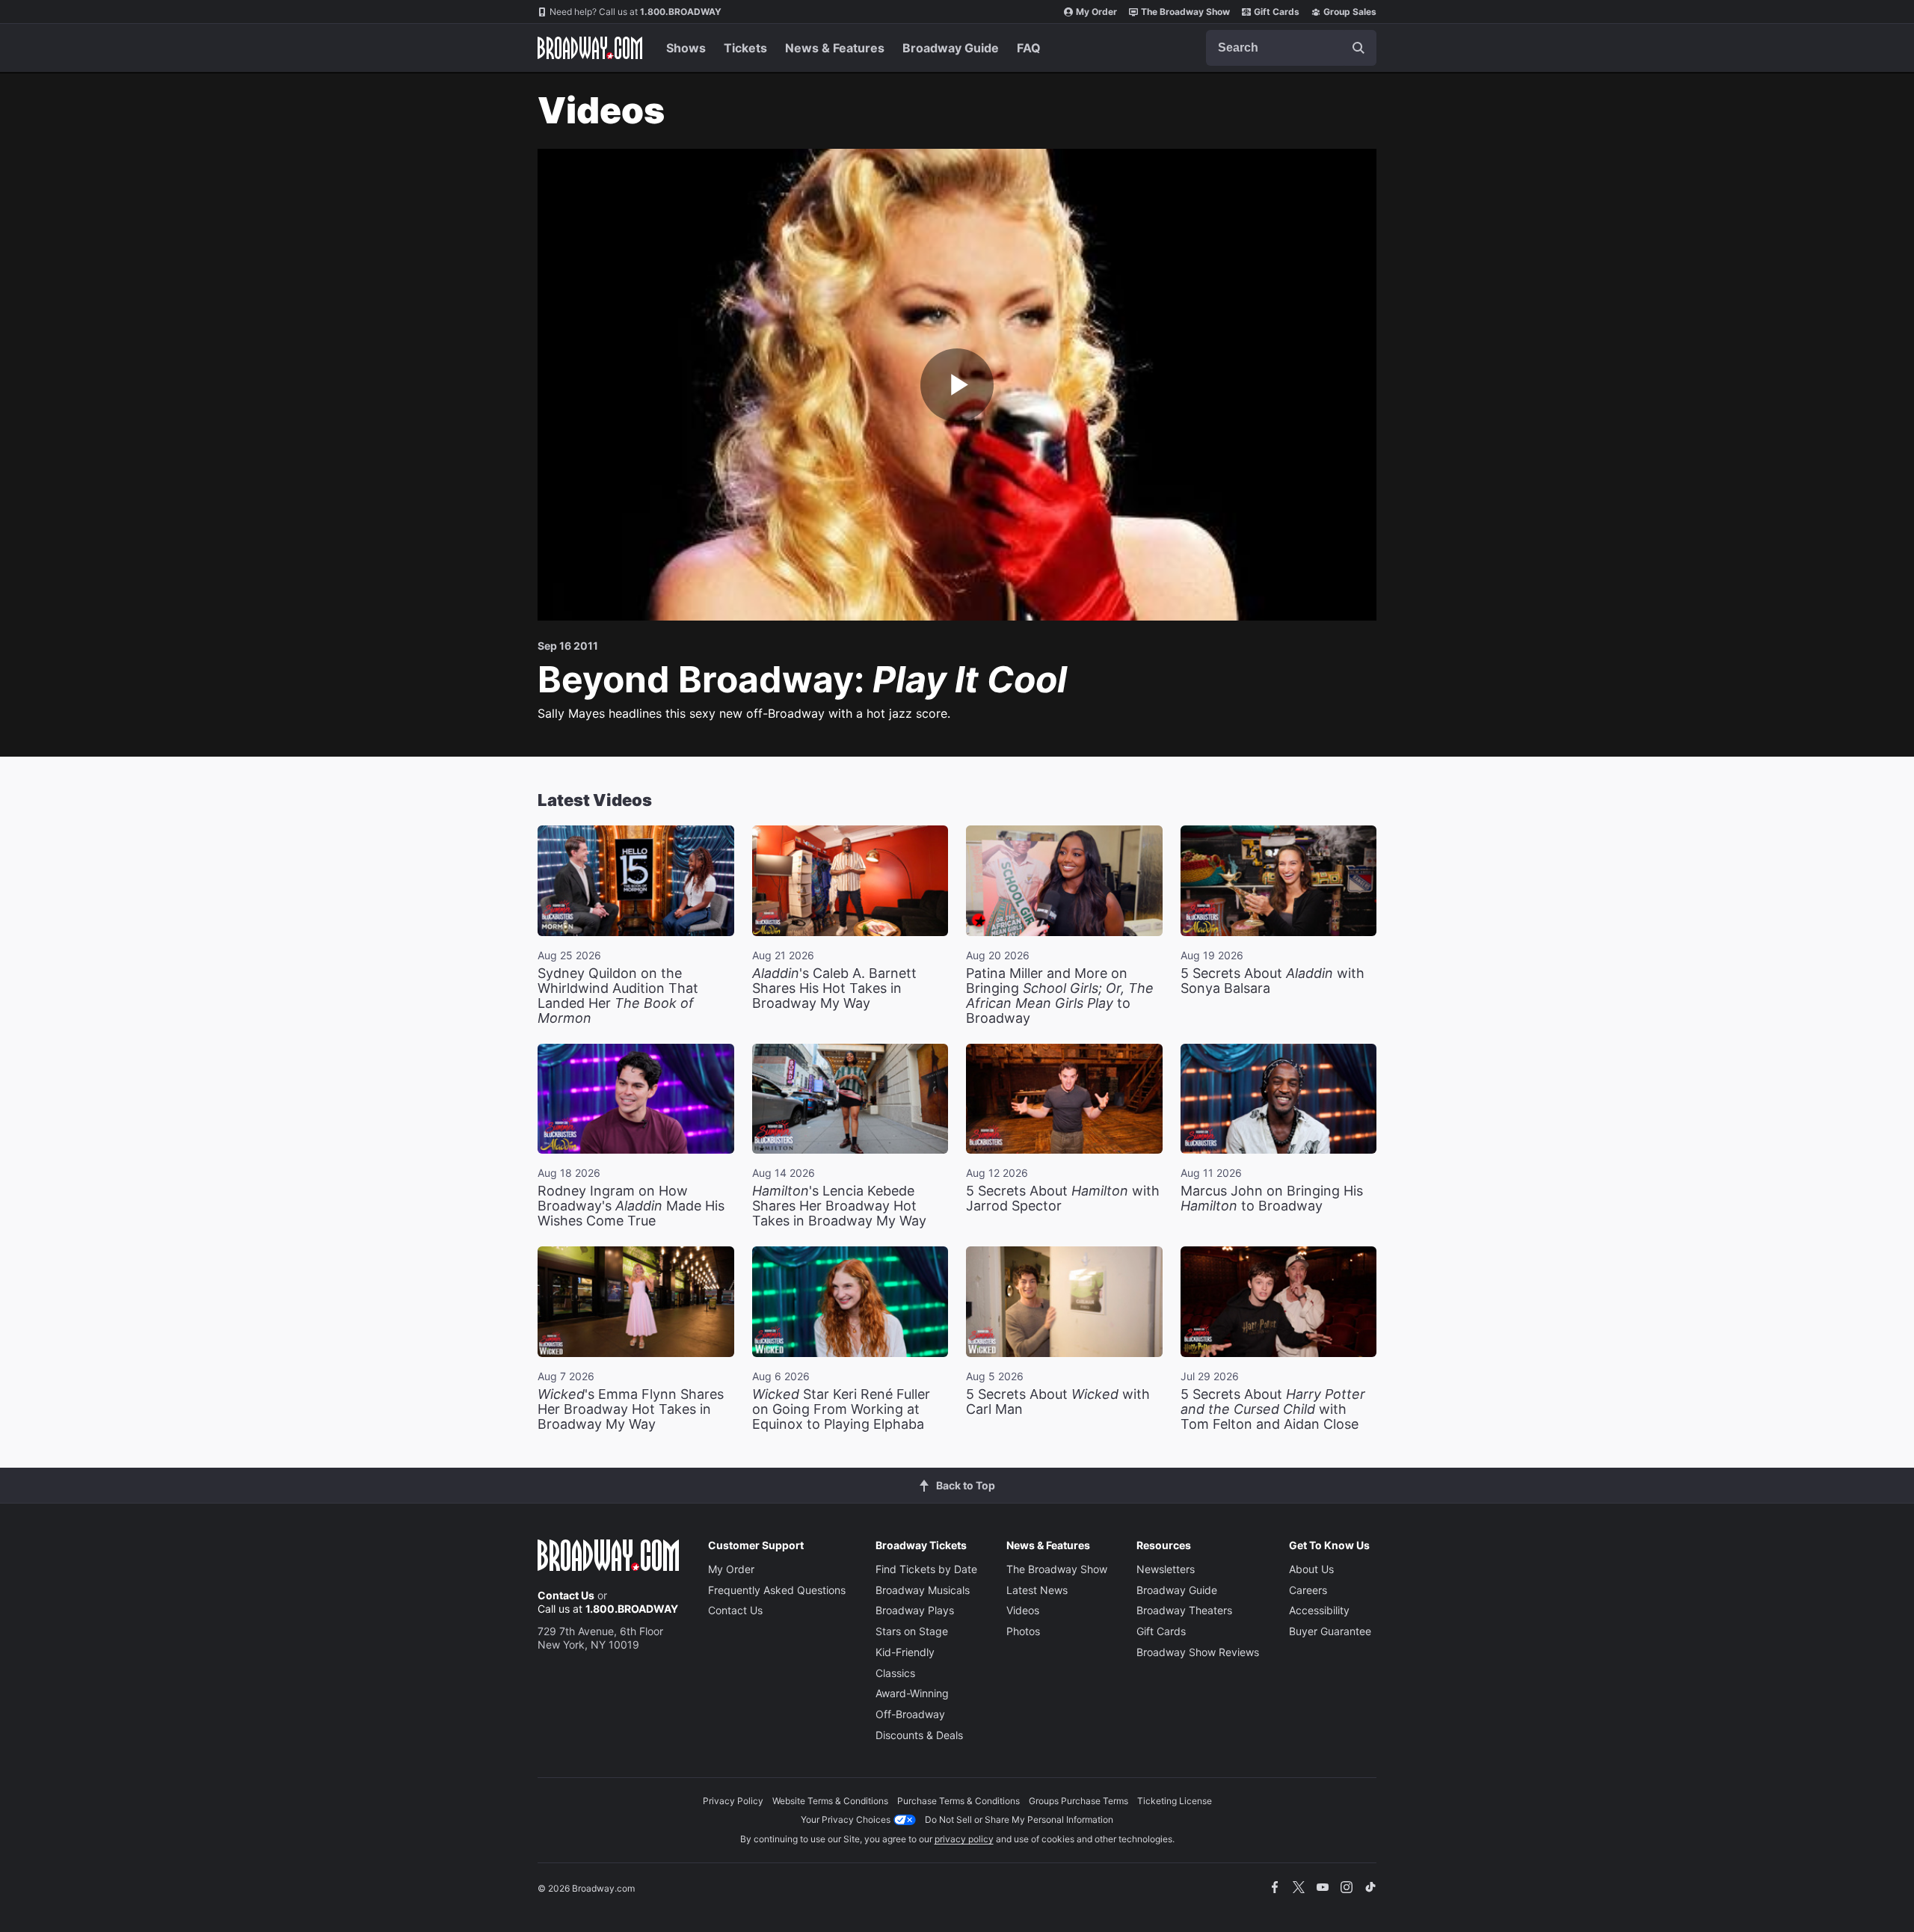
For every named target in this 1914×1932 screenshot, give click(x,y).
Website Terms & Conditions (830, 1801)
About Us (1311, 1569)
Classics (895, 1673)
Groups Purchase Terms (1078, 1801)
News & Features (835, 48)
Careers (1308, 1590)
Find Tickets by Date (926, 1569)
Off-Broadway (910, 1714)
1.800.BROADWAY (636, 12)
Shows (686, 48)
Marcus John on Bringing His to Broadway (1272, 1198)
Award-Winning (912, 1693)
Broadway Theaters (1184, 1610)
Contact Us (566, 1595)
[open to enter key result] (1358, 48)
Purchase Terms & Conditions (958, 1801)
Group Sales (1350, 12)
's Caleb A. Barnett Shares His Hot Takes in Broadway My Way (834, 988)
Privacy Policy (733, 1801)
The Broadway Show (1185, 12)
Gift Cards (1277, 12)
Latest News (1037, 1590)
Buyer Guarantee (1330, 1631)
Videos (1023, 1610)
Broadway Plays (915, 1610)
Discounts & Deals (919, 1735)
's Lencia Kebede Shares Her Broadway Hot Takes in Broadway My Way (839, 1206)
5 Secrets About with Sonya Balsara (1273, 981)
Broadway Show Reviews (1198, 1652)
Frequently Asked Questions (777, 1590)
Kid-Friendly (905, 1652)
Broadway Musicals (923, 1590)
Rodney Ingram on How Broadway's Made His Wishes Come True (631, 1206)
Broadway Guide (951, 48)
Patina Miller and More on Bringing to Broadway (1060, 996)
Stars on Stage (912, 1631)
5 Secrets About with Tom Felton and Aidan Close (1273, 1409)
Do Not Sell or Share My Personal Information (1019, 1819)
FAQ (1029, 48)
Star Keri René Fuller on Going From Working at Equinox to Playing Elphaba (841, 1409)
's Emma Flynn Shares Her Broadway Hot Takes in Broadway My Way (631, 1409)
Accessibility (1319, 1610)
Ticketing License (1175, 1801)
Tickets (745, 48)
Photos (1023, 1631)
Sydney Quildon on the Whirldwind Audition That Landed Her (618, 996)
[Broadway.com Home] (590, 48)
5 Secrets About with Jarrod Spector (1063, 1198)
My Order (1096, 12)
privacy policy (964, 1839)
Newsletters (1166, 1569)
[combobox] (1291, 48)
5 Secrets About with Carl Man (1058, 1402)
